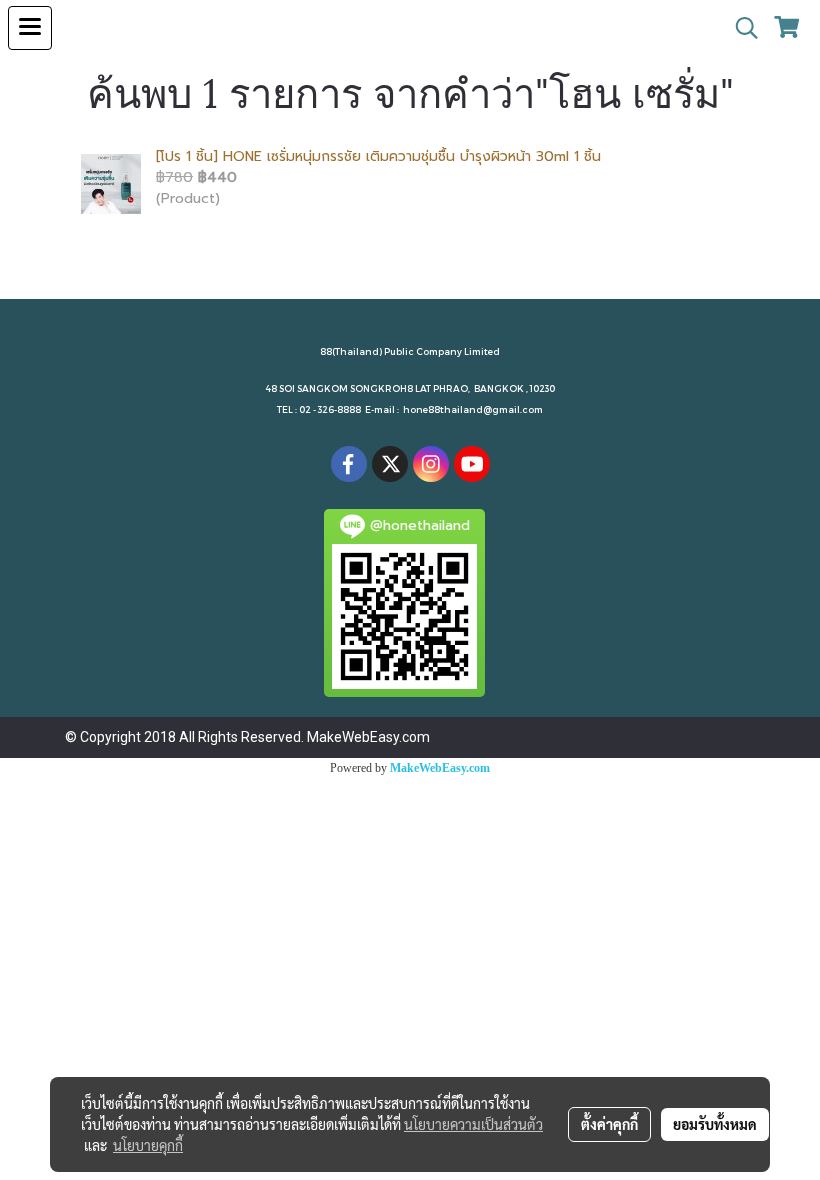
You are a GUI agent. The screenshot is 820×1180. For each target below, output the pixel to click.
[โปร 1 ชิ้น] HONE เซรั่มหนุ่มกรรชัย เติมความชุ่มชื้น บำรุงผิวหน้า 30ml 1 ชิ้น (378, 156)
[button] (740, 28)
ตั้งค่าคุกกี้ (609, 1124)
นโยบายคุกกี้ (148, 1145)
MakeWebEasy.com (440, 768)
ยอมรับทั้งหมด (715, 1124)
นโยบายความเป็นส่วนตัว (473, 1124)
